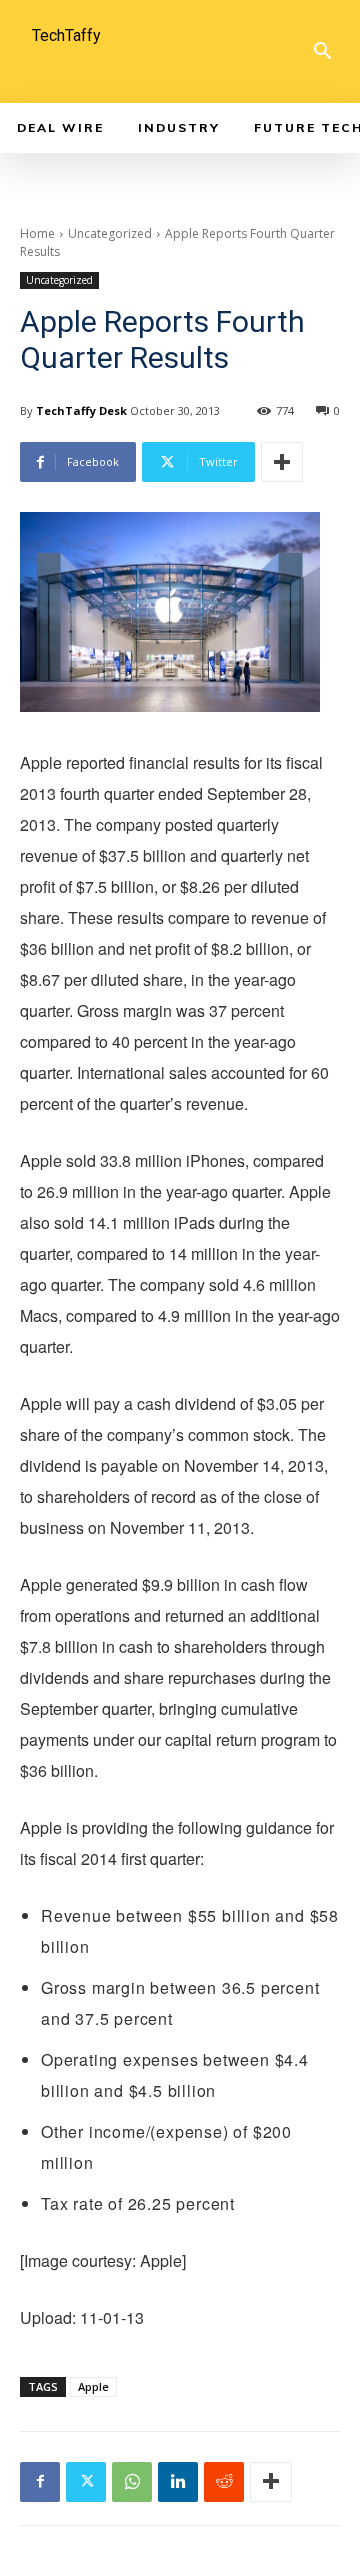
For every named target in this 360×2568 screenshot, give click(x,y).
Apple (93, 2386)
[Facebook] (40, 2482)
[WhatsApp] (132, 2482)
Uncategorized (110, 233)
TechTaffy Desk (81, 410)
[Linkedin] (178, 2482)
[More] (282, 462)
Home (37, 233)
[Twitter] (86, 2482)
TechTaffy (66, 35)
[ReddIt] (224, 2482)
